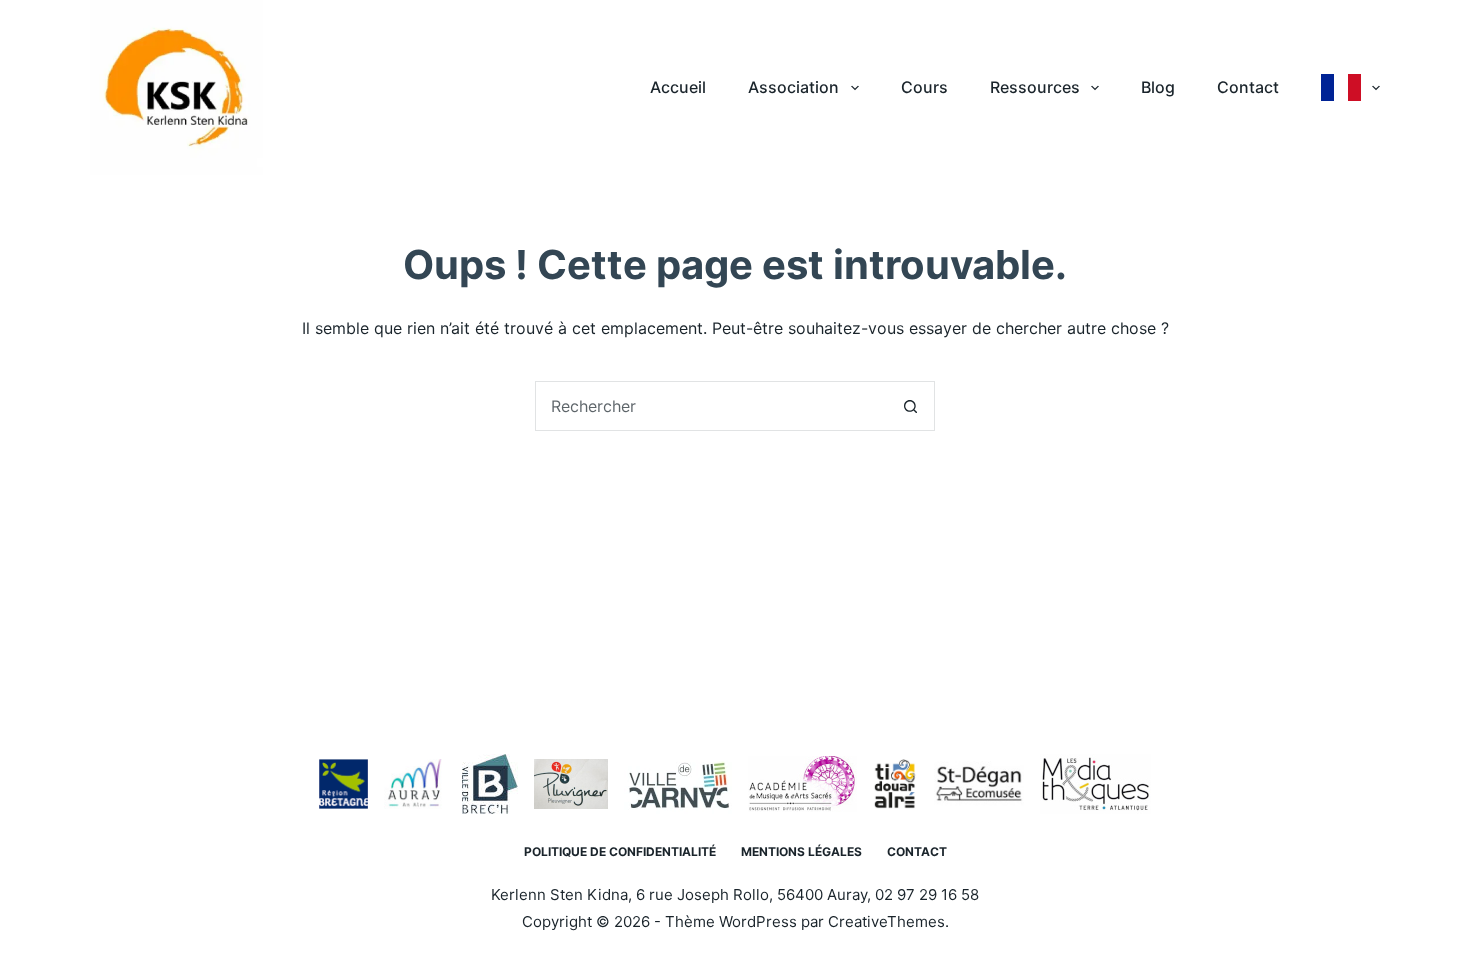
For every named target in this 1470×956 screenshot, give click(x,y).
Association (793, 87)
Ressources (1035, 87)
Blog (1158, 87)
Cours (924, 87)
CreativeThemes (886, 921)
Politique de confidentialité (620, 851)
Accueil (678, 87)
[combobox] (711, 406)
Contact (1248, 87)
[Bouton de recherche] (910, 406)
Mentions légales (801, 851)
